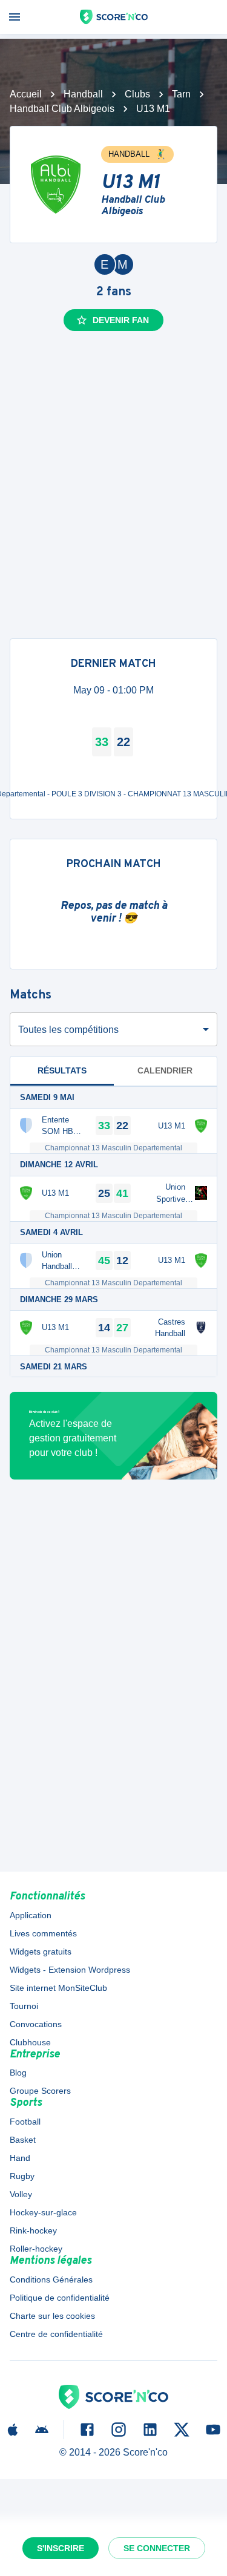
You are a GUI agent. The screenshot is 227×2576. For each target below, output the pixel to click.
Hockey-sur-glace (43, 2212)
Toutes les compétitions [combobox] (68, 1030)
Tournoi (24, 2006)
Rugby (22, 2176)
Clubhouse (30, 2042)
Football (25, 2122)
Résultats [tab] (62, 1070)
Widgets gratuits (41, 1952)
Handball (83, 94)
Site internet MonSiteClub (58, 1988)
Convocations (36, 2024)
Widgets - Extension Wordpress (70, 1970)
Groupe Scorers (40, 2091)
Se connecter (157, 2548)
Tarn (181, 94)
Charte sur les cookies (52, 2316)
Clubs (137, 94)
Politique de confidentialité (60, 2298)
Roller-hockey (36, 2249)
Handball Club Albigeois (62, 109)
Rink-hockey (33, 2230)
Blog (18, 2073)
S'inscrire (61, 2548)
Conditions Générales (51, 2279)
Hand (20, 2158)
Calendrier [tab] (165, 1070)
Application (31, 1915)
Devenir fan (121, 320)
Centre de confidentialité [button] (56, 2334)
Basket (23, 2140)
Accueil (26, 94)
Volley (21, 2194)
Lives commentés (43, 1933)
